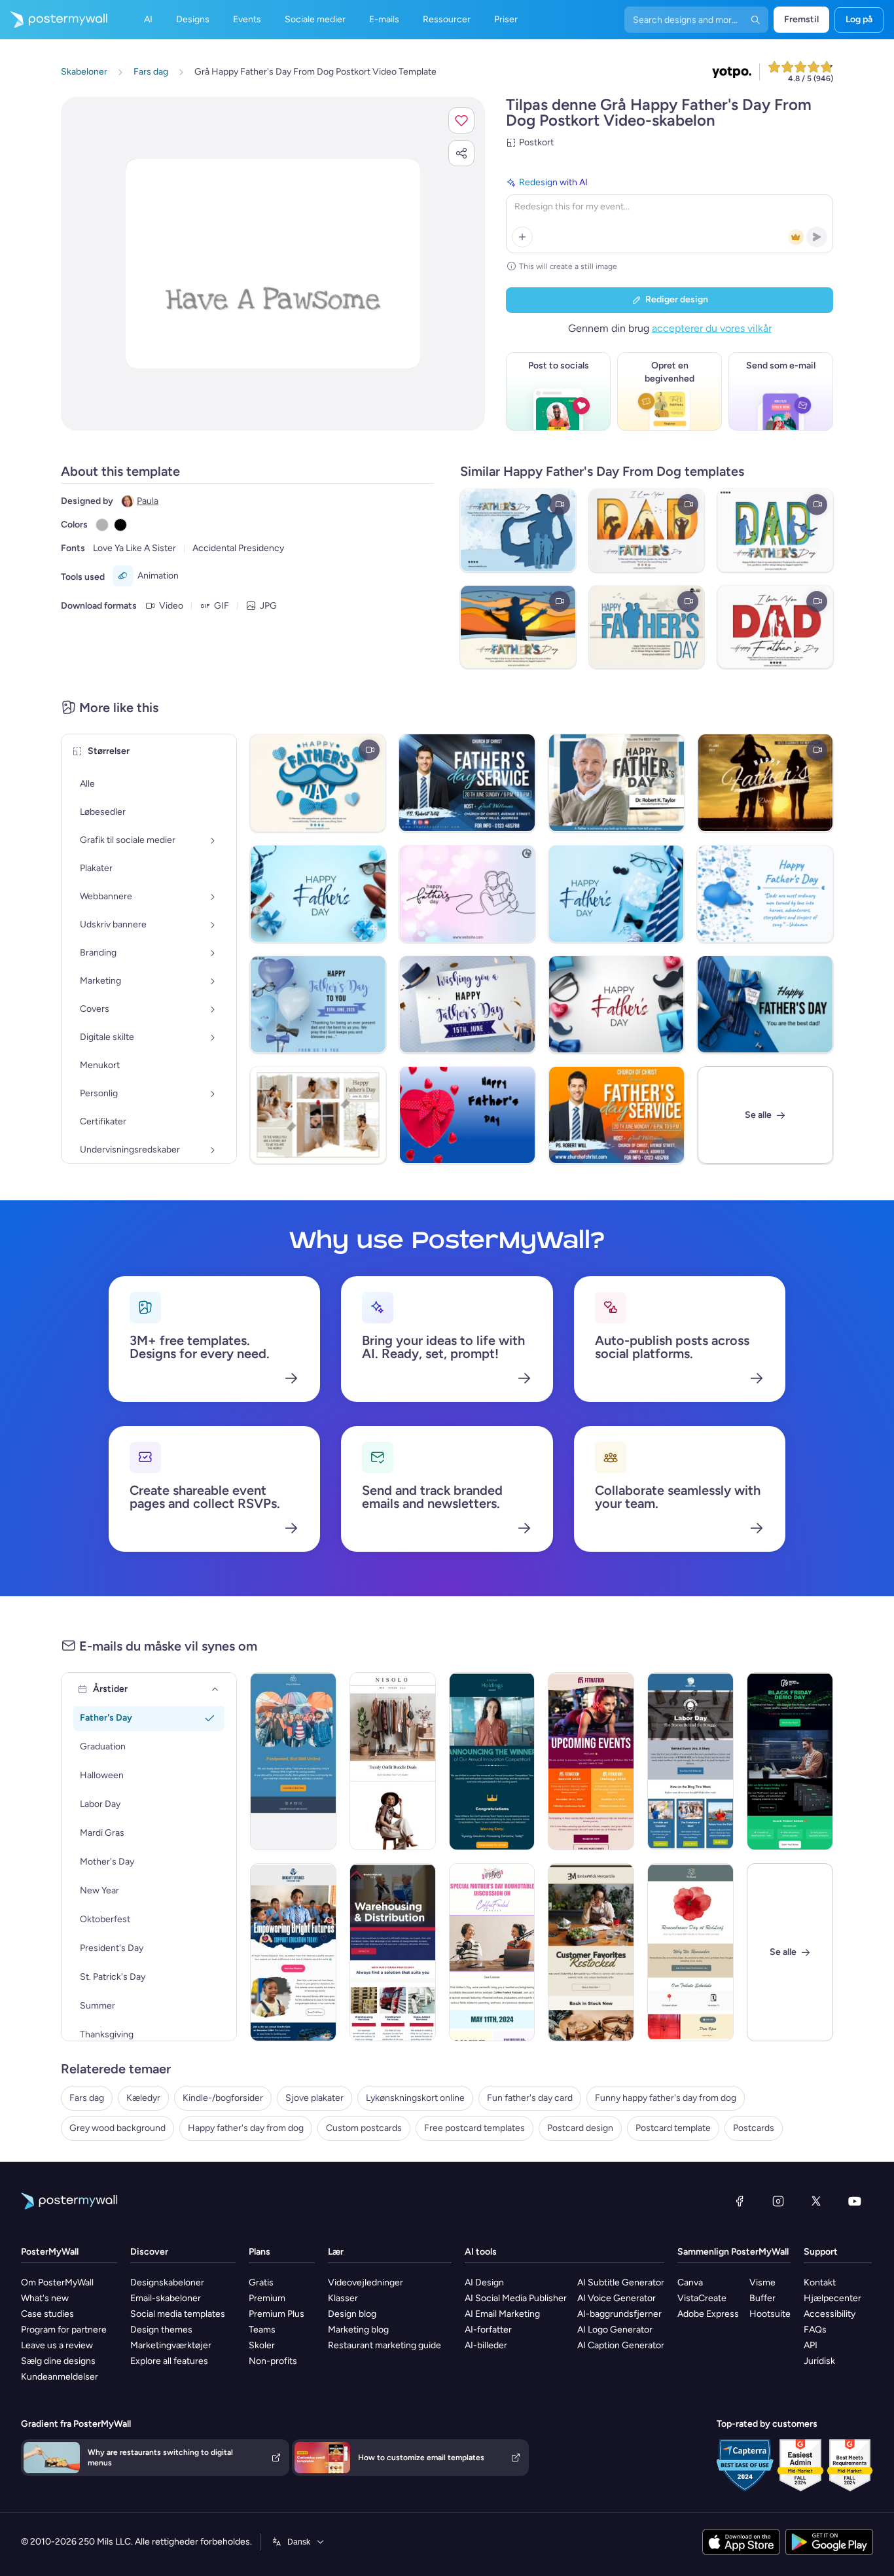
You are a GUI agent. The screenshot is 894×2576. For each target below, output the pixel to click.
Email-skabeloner (166, 2298)
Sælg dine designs (58, 2361)
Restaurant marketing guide (384, 2345)
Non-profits (273, 2361)
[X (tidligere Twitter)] (816, 2201)
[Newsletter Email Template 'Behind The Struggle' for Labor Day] (690, 1761)
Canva (690, 2282)
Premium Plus (277, 2314)
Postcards (754, 2128)
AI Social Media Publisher (516, 2298)
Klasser (343, 2298)
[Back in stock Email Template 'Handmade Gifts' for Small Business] (591, 1952)
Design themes (161, 2330)
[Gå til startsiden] (54, 20)
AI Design (484, 2282)
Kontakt (820, 2282)
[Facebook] (740, 2201)
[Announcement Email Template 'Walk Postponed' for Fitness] (293, 1761)
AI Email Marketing (502, 2314)
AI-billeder (486, 2345)
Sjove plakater (314, 2098)
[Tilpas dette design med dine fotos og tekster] (273, 264)
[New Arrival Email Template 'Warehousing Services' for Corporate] (393, 1952)
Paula (148, 501)
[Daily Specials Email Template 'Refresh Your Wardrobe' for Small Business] (393, 1761)
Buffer (762, 2298)
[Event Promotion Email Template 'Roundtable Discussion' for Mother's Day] (492, 1952)
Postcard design (580, 2128)
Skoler (262, 2345)
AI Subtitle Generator (621, 2282)
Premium (267, 2298)
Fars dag (87, 2098)
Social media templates (178, 2314)
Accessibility (830, 2314)
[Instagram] (778, 2201)
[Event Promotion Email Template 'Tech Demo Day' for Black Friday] (790, 1761)
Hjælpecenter (832, 2298)
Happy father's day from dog (246, 2128)
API (811, 2345)
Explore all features (169, 2361)
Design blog (352, 2314)
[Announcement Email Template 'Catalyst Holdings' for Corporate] (492, 1761)
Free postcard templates (474, 2128)
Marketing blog (358, 2330)
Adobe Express (708, 2314)
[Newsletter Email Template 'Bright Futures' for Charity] (293, 1952)
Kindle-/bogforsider (223, 2098)
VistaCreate (702, 2298)
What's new (45, 2298)
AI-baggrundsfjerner (619, 2314)
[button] (461, 120)
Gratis (261, 2282)
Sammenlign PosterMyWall (733, 2252)
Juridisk (819, 2361)
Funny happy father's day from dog (666, 2098)
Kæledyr (143, 2098)
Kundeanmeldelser (60, 2377)
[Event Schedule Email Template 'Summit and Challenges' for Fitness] (591, 1761)
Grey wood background (117, 2128)
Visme (762, 2282)
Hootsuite (770, 2314)
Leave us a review (57, 2345)
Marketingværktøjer (171, 2345)
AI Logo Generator (615, 2330)
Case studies (47, 2314)
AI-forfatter (488, 2330)
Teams (262, 2330)
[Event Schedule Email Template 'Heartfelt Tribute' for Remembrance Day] (690, 1952)
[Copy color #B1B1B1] (102, 525)
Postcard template (673, 2128)
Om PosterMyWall (57, 2282)
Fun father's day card (530, 2098)
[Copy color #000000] (120, 525)
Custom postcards (364, 2128)
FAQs (815, 2330)
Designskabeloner (167, 2282)
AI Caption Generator (621, 2345)
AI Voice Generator (617, 2298)
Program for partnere (64, 2330)
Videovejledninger (366, 2282)
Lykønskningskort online (415, 2098)
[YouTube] (855, 2201)
